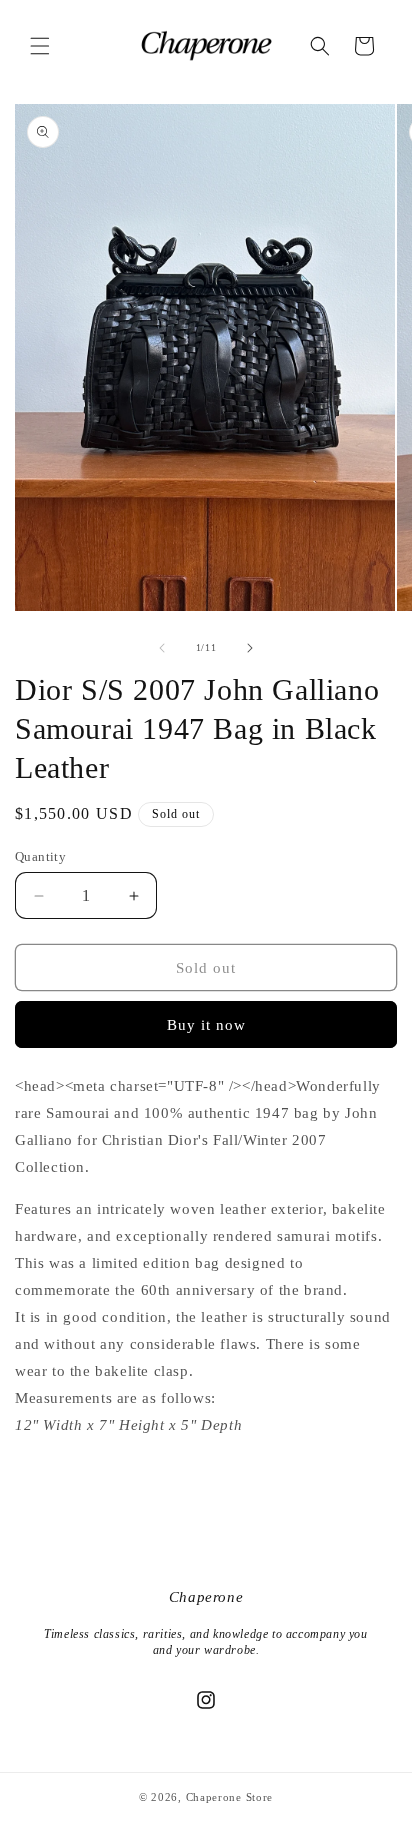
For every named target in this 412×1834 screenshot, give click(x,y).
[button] (40, 46)
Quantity (40, 856)
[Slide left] (162, 648)
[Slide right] (250, 648)
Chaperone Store (230, 1797)
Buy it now (206, 1025)
